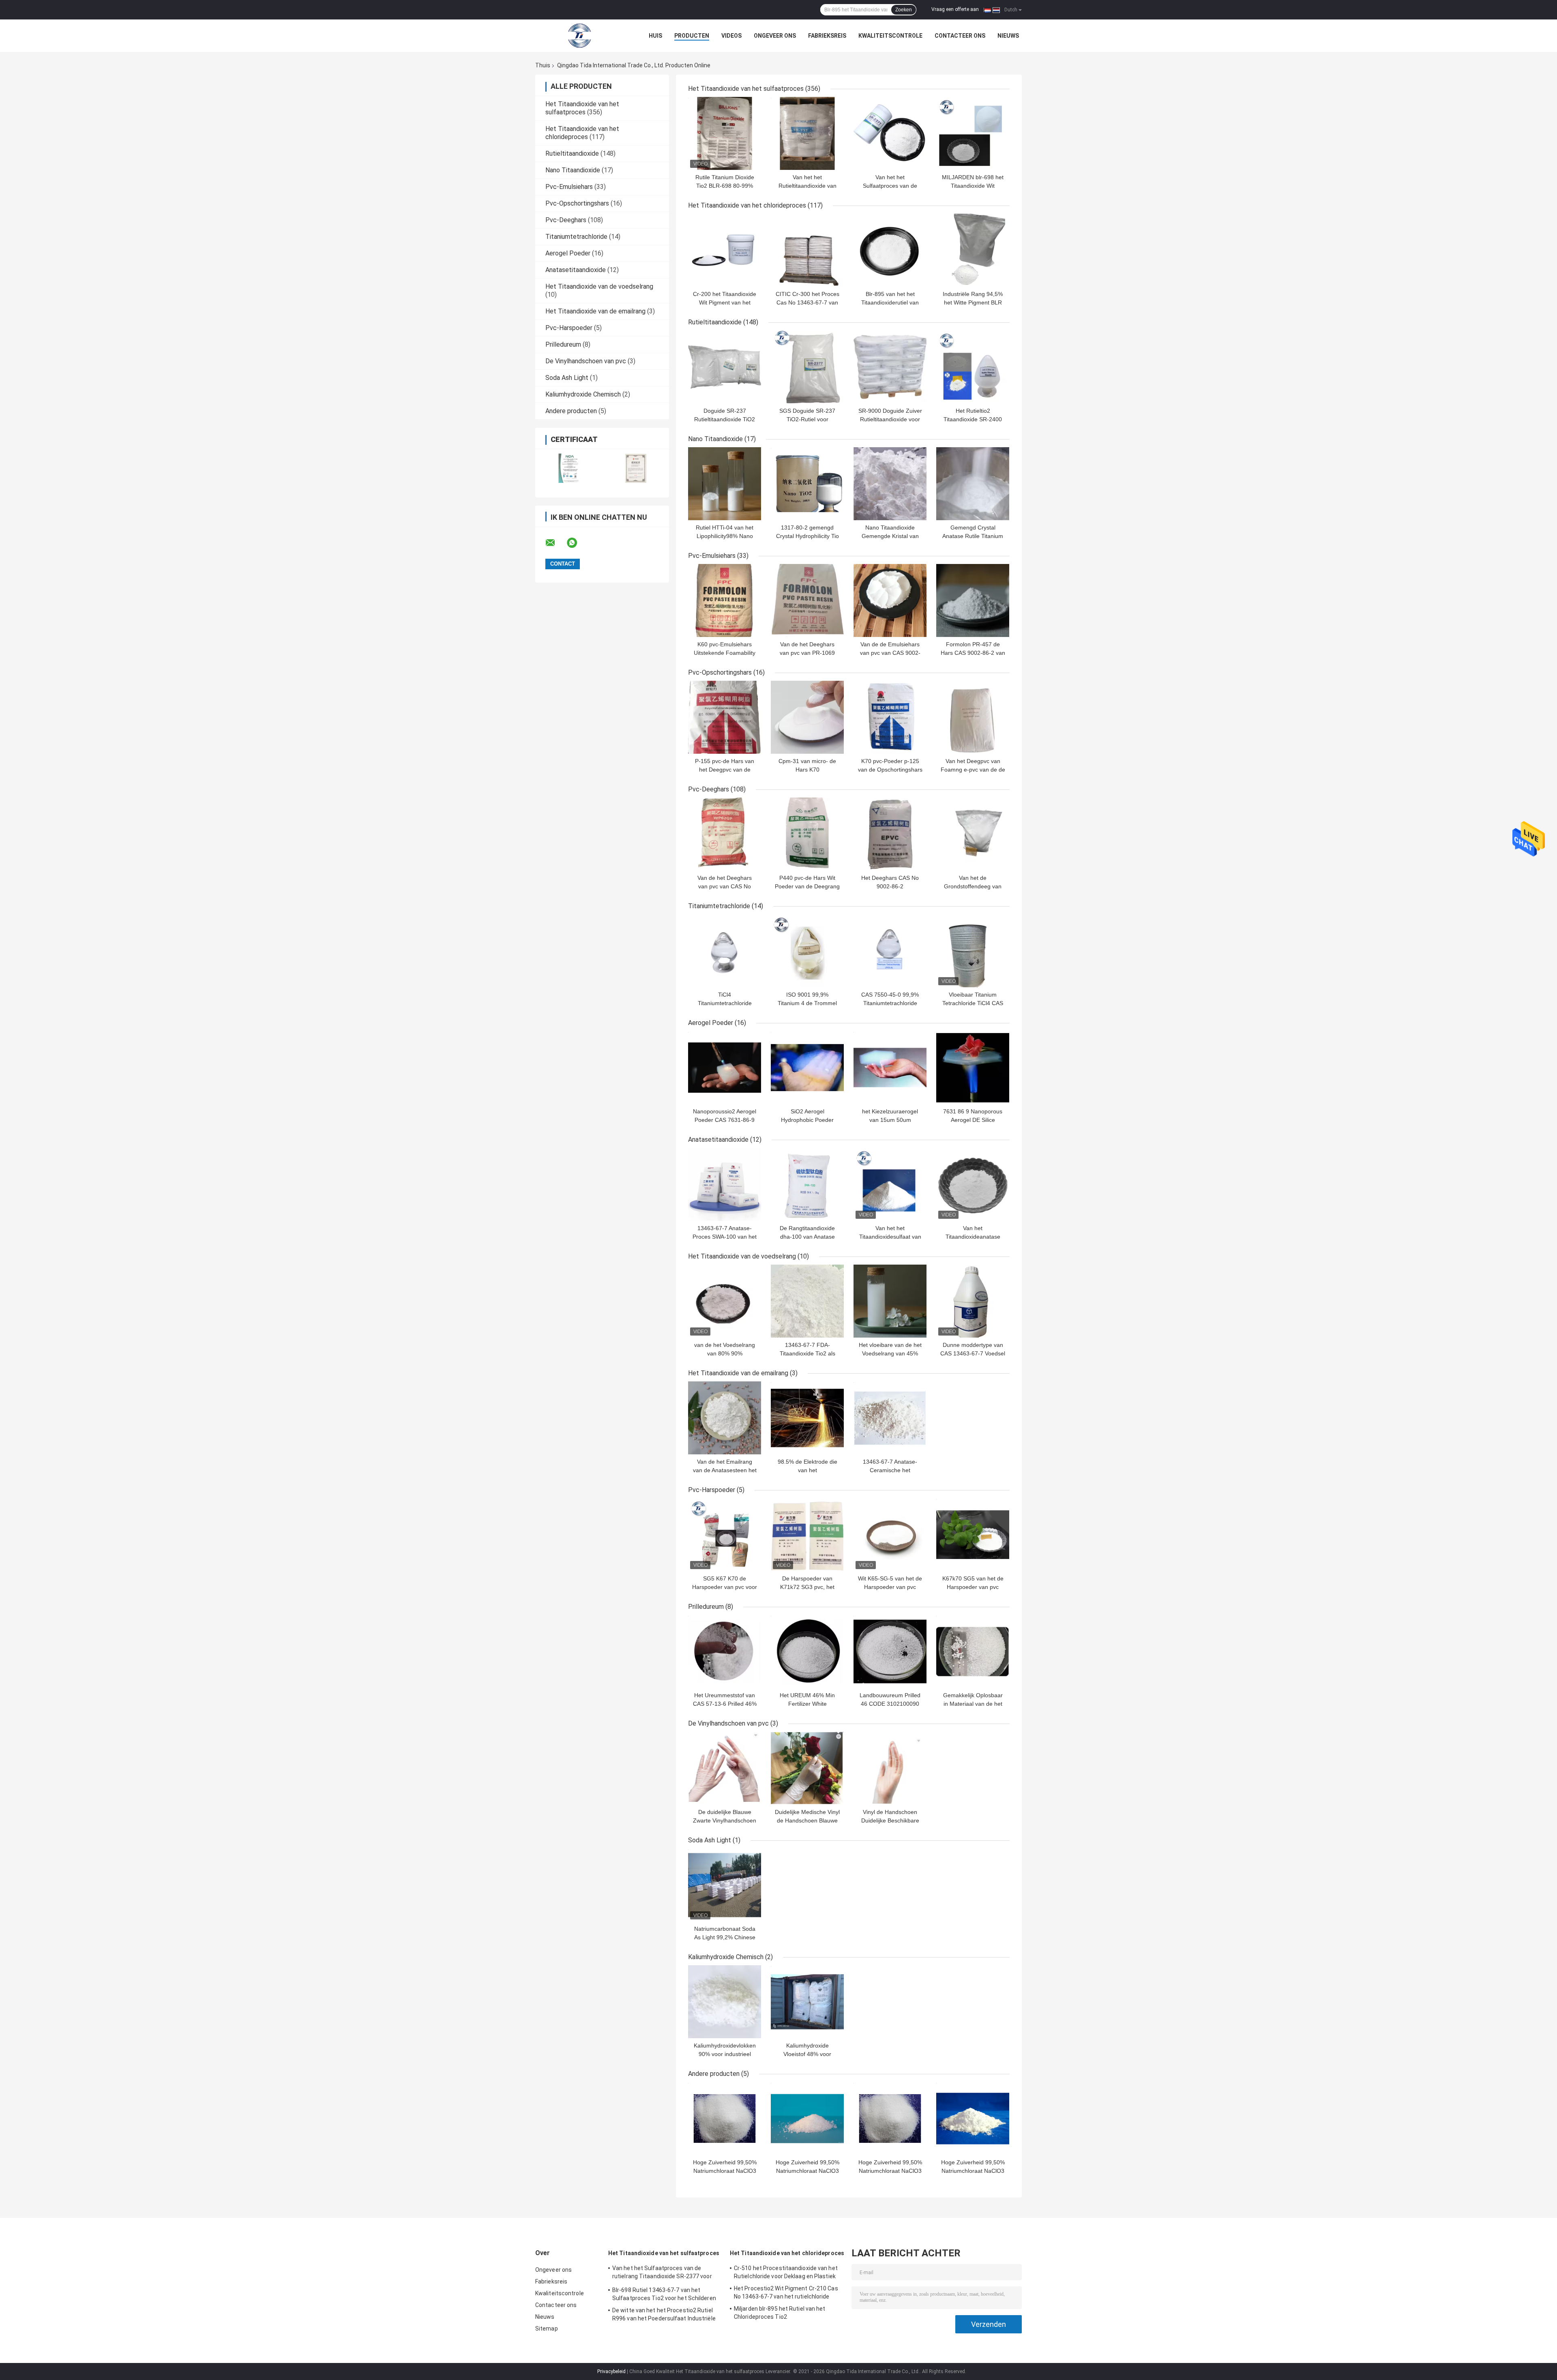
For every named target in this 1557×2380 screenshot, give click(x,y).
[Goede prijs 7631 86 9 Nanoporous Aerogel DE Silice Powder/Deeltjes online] (973, 1068)
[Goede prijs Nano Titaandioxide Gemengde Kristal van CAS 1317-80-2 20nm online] (890, 484)
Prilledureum (563, 344)
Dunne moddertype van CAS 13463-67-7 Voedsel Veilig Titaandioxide (973, 1353)
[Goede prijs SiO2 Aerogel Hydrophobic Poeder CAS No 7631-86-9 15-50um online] (807, 1068)
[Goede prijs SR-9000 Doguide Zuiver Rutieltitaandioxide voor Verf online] (890, 367)
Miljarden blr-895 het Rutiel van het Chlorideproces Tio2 (780, 2313)
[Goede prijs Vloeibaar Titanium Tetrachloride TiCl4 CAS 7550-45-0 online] (973, 951)
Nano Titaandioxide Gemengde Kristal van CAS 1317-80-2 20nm (890, 536)
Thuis (543, 65)
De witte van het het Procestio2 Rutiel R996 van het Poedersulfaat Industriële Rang (664, 2316)
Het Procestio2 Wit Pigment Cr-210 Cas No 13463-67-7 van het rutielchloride (786, 2292)
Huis (655, 36)
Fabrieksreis (827, 36)
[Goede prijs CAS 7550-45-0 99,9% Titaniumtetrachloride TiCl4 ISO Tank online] (890, 951)
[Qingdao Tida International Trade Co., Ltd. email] (555, 543)
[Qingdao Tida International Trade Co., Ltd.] (580, 36)
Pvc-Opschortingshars (577, 203)
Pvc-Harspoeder (569, 328)
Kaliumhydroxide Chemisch (583, 394)
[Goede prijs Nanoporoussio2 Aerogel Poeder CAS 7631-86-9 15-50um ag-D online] (725, 1068)
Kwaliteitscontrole (890, 36)
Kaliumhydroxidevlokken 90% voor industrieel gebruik (725, 2054)
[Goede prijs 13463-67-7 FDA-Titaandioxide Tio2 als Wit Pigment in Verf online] (807, 1301)
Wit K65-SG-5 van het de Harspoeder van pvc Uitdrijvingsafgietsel (890, 1587)
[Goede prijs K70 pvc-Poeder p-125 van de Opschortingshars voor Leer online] (890, 717)
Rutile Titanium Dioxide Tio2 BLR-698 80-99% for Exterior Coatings (725, 186)
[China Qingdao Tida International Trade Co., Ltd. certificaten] (569, 468)
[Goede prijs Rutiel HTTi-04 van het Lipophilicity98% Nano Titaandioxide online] (725, 484)
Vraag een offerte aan (955, 9)
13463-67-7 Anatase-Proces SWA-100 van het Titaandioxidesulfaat (725, 1237)
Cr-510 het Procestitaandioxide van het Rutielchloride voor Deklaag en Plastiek (786, 2272)
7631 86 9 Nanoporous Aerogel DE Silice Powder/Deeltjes (973, 1120)
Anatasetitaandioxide (576, 270)
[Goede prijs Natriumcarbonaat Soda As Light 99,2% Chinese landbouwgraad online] (725, 1885)
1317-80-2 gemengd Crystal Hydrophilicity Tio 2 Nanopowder (807, 536)
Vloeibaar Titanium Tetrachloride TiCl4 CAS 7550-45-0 (973, 1003)
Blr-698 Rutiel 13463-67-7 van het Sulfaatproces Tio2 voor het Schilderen (664, 2294)
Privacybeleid (611, 2371)
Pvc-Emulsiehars (569, 187)
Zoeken (904, 10)
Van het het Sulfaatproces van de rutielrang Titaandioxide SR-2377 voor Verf (662, 2273)
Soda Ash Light (567, 378)
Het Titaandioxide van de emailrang (595, 311)
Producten (692, 36)
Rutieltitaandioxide (572, 153)
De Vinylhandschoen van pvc (586, 361)
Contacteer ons (960, 36)
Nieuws (1008, 36)
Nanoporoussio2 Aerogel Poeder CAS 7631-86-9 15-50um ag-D (725, 1120)
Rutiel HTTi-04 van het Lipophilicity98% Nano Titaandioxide (725, 536)
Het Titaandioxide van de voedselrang (599, 286)
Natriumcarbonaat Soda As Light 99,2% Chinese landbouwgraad (725, 1937)
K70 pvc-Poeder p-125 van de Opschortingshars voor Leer (890, 770)
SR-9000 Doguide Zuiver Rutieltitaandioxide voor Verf (890, 419)
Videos (731, 36)
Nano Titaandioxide (573, 170)
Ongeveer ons (775, 36)
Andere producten (571, 411)
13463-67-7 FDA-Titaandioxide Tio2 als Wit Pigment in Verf (807, 1353)
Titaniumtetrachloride (576, 237)
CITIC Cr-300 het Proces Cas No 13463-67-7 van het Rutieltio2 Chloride (807, 302)
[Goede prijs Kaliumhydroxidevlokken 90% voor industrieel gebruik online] (725, 2002)
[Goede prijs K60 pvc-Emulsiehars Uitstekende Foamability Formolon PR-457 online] (725, 600)
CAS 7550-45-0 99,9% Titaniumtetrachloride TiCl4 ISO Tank (890, 1003)
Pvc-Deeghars (566, 220)
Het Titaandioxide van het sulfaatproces (582, 108)
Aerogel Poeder (568, 253)
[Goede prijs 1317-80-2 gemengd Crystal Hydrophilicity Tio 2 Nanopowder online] (807, 484)
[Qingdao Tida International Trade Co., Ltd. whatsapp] (577, 543)
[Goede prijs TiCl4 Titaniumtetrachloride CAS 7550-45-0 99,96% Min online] (725, 951)
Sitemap (547, 2329)
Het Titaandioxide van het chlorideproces (582, 133)
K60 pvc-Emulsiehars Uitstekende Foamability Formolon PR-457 (725, 653)
